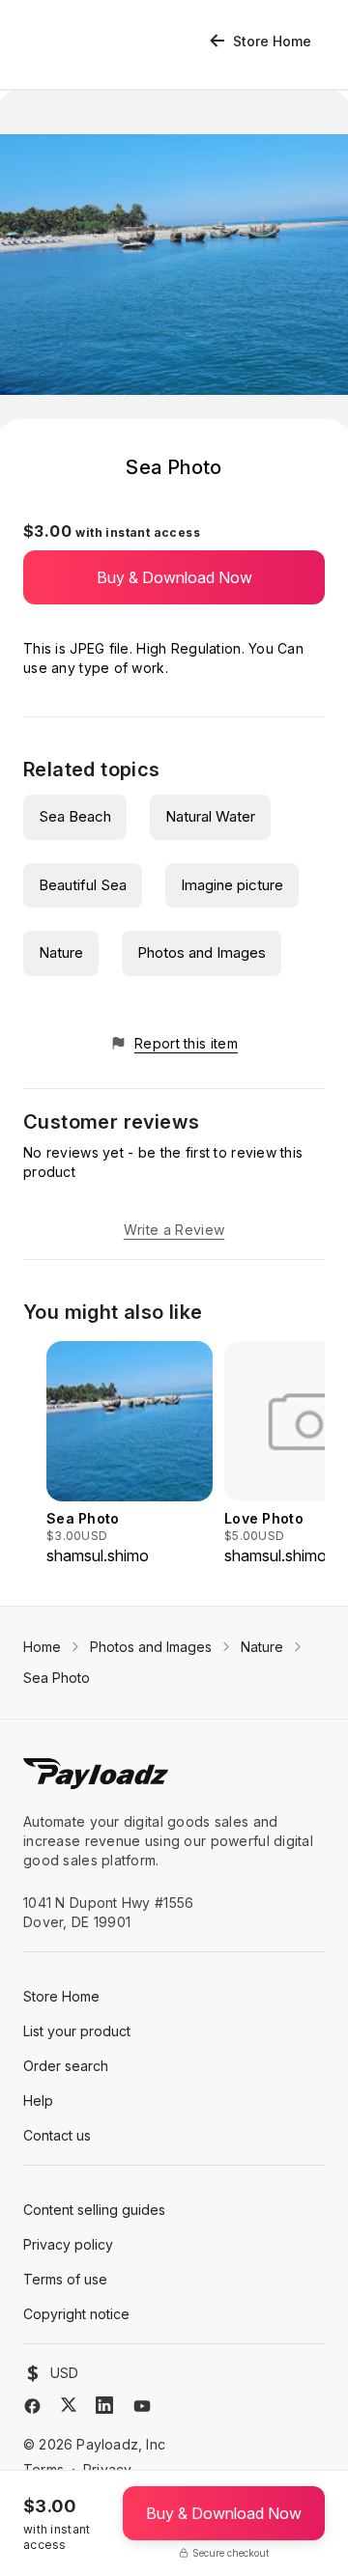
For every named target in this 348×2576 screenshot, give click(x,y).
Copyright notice (76, 2314)
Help (38, 2100)
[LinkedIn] (104, 2405)
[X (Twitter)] (69, 2405)
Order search (66, 2066)
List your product (77, 2031)
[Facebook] (32, 2406)
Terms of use (65, 2279)
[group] (130, 1454)
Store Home (272, 41)
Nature (61, 952)
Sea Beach (75, 816)
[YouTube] (142, 2406)
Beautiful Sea (83, 885)
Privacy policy (68, 2244)
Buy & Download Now (174, 577)
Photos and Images (202, 952)
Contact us (57, 2135)
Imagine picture (232, 885)
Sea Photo (57, 1678)
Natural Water (210, 816)
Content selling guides (94, 2210)
